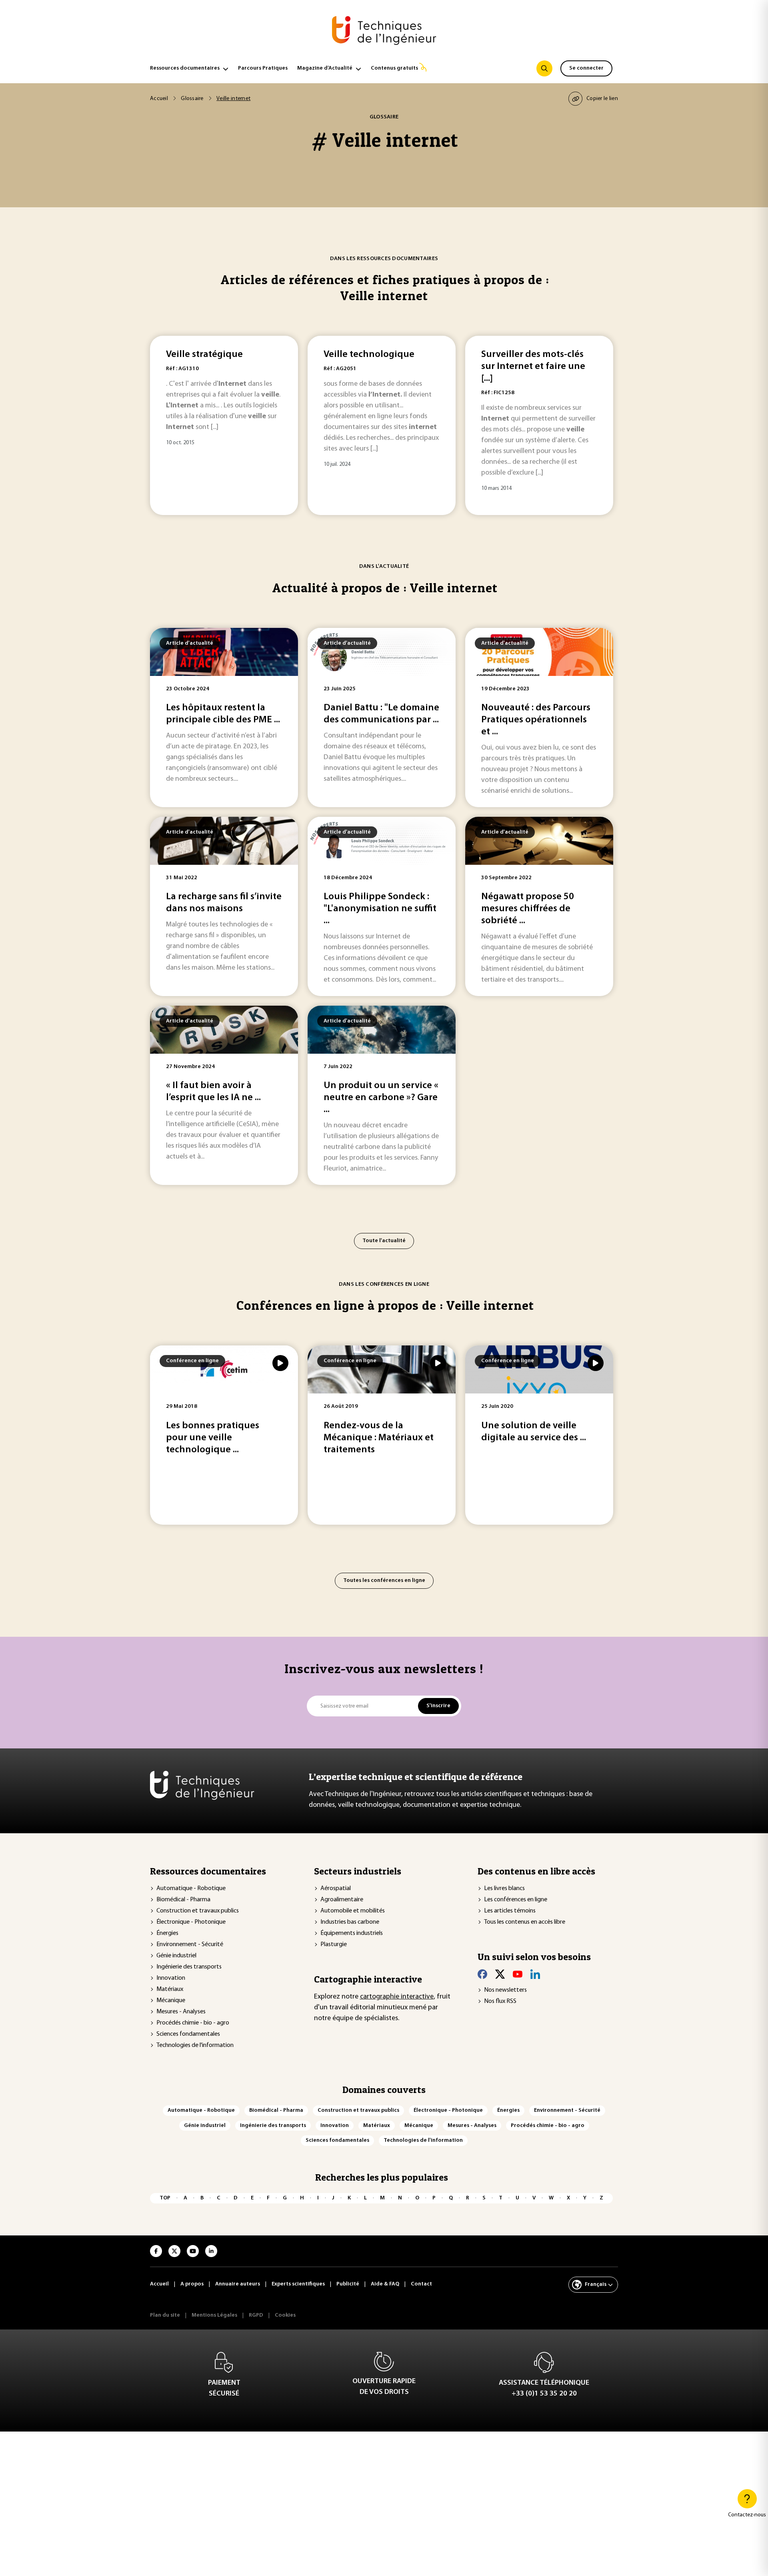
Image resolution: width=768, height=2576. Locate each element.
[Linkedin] (535, 1974)
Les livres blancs (504, 1888)
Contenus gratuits (394, 68)
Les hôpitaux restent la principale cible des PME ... (223, 714)
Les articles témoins (510, 1911)
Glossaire (192, 99)
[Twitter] (500, 1974)
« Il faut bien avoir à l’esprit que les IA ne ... (213, 1092)
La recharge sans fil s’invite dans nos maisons (224, 903)
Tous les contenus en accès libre (525, 1922)
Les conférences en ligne (516, 1900)
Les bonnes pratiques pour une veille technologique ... (213, 1438)
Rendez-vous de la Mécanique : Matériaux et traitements (379, 1438)
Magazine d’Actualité (325, 68)
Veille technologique (369, 355)
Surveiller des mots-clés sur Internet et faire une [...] (533, 367)
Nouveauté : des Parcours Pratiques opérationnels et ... (536, 720)
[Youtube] (518, 1974)
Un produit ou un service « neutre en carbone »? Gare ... (381, 1098)
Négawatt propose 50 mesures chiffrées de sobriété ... (528, 909)
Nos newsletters (505, 1990)
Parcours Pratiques (263, 68)
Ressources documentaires (185, 68)
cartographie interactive (397, 1997)
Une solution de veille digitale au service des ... (534, 1432)
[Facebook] (482, 1974)
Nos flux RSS (500, 2001)
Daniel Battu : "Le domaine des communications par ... (381, 714)
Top (165, 2198)
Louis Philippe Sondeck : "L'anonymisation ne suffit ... (380, 909)
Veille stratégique (204, 355)
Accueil (159, 99)
